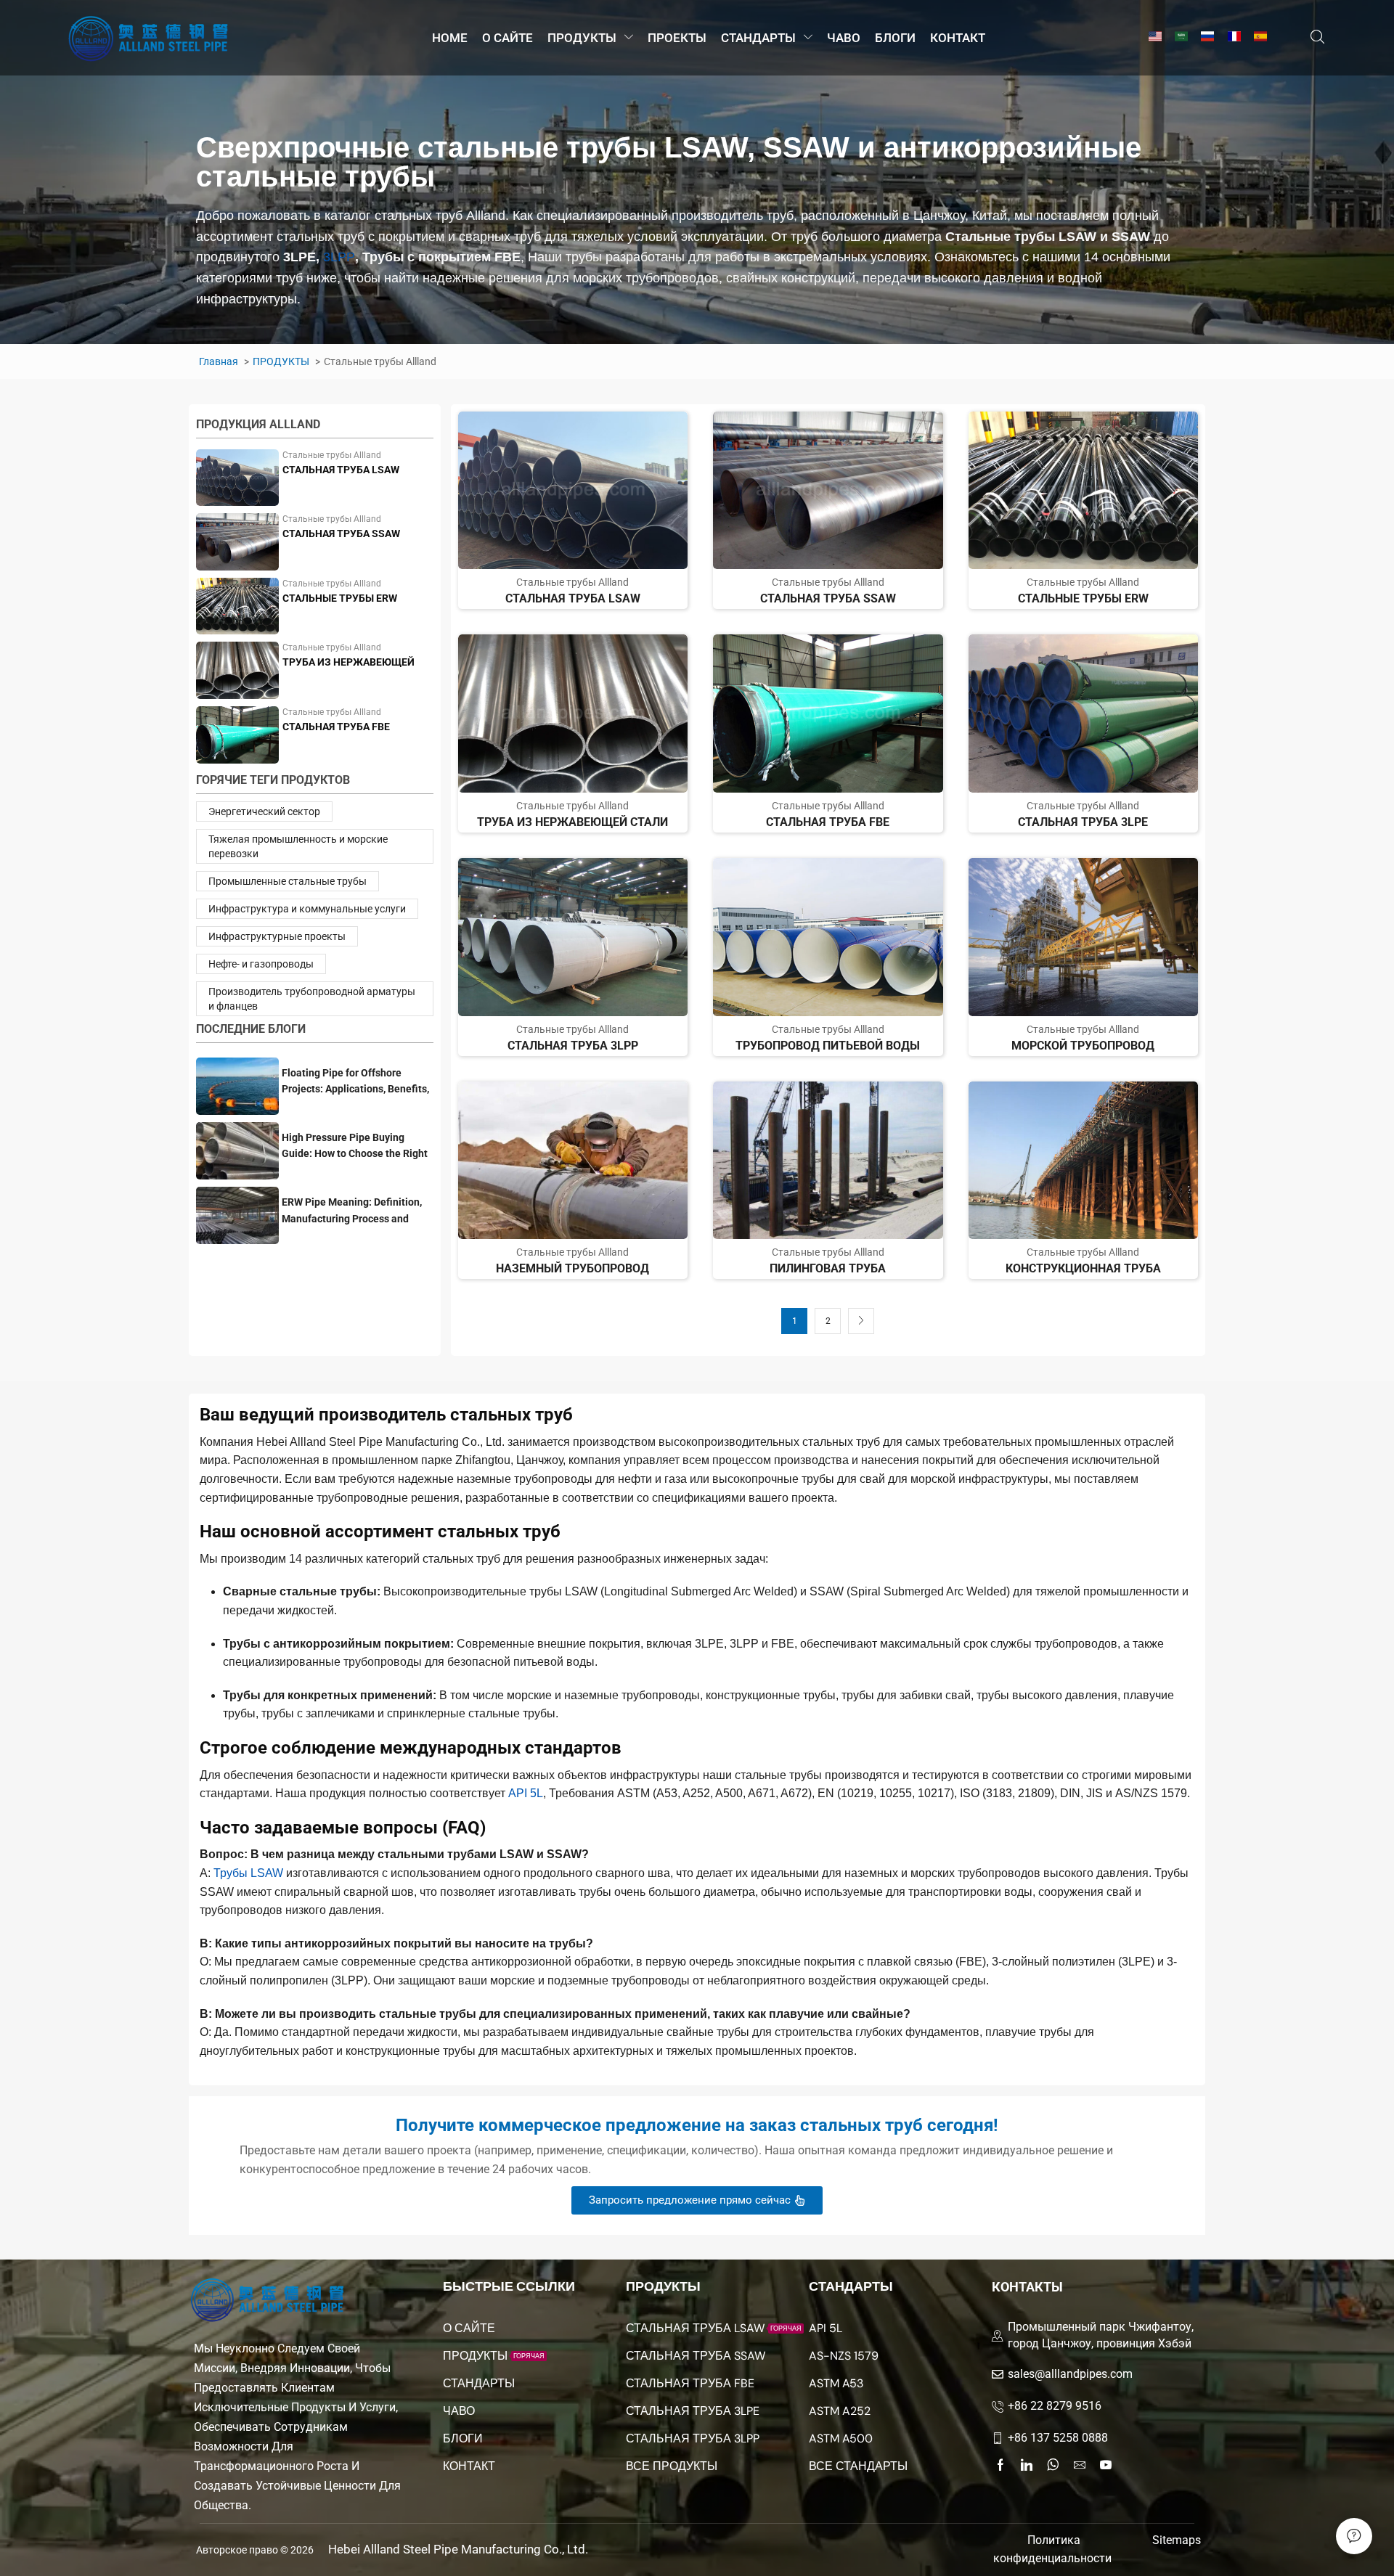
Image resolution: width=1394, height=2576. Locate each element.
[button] (1317, 37)
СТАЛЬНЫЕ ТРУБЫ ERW (340, 598)
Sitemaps (1177, 2540)
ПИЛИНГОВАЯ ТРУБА (828, 1268)
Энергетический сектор (264, 811)
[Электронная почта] (1080, 2465)
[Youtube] (1106, 2465)
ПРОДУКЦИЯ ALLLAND (258, 424)
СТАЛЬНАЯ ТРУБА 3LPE (1083, 822)
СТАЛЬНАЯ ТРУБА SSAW (341, 533)
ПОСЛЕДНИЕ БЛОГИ (251, 1029)
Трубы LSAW (248, 1873)
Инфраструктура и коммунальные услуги (307, 909)
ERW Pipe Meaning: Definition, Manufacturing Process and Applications (352, 1211)
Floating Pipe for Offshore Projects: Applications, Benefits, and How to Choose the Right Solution (355, 1082)
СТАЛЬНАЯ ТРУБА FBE (336, 727)
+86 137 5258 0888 (1058, 2438)
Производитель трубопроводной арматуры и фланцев (312, 999)
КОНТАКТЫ (1027, 2287)
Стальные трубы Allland (332, 455)
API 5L (526, 1793)
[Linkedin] (1027, 2465)
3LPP (339, 257)
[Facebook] (1000, 2465)
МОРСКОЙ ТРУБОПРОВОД (1083, 1046)
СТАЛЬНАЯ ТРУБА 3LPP (573, 1046)
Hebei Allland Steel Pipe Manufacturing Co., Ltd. (458, 2549)
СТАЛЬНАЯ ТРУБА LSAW (341, 470)
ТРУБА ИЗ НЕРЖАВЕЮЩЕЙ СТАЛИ (348, 663)
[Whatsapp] (1053, 2465)
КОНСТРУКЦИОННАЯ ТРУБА (1083, 1268)
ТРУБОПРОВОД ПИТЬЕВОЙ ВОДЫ (828, 1046)
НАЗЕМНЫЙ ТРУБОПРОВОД (572, 1268)
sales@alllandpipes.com (1070, 2374)
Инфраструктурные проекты (277, 936)
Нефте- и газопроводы (261, 964)
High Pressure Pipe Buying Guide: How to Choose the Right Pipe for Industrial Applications (355, 1146)
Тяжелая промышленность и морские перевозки (298, 846)
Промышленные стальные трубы (288, 881)
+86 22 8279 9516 (1055, 2406)
